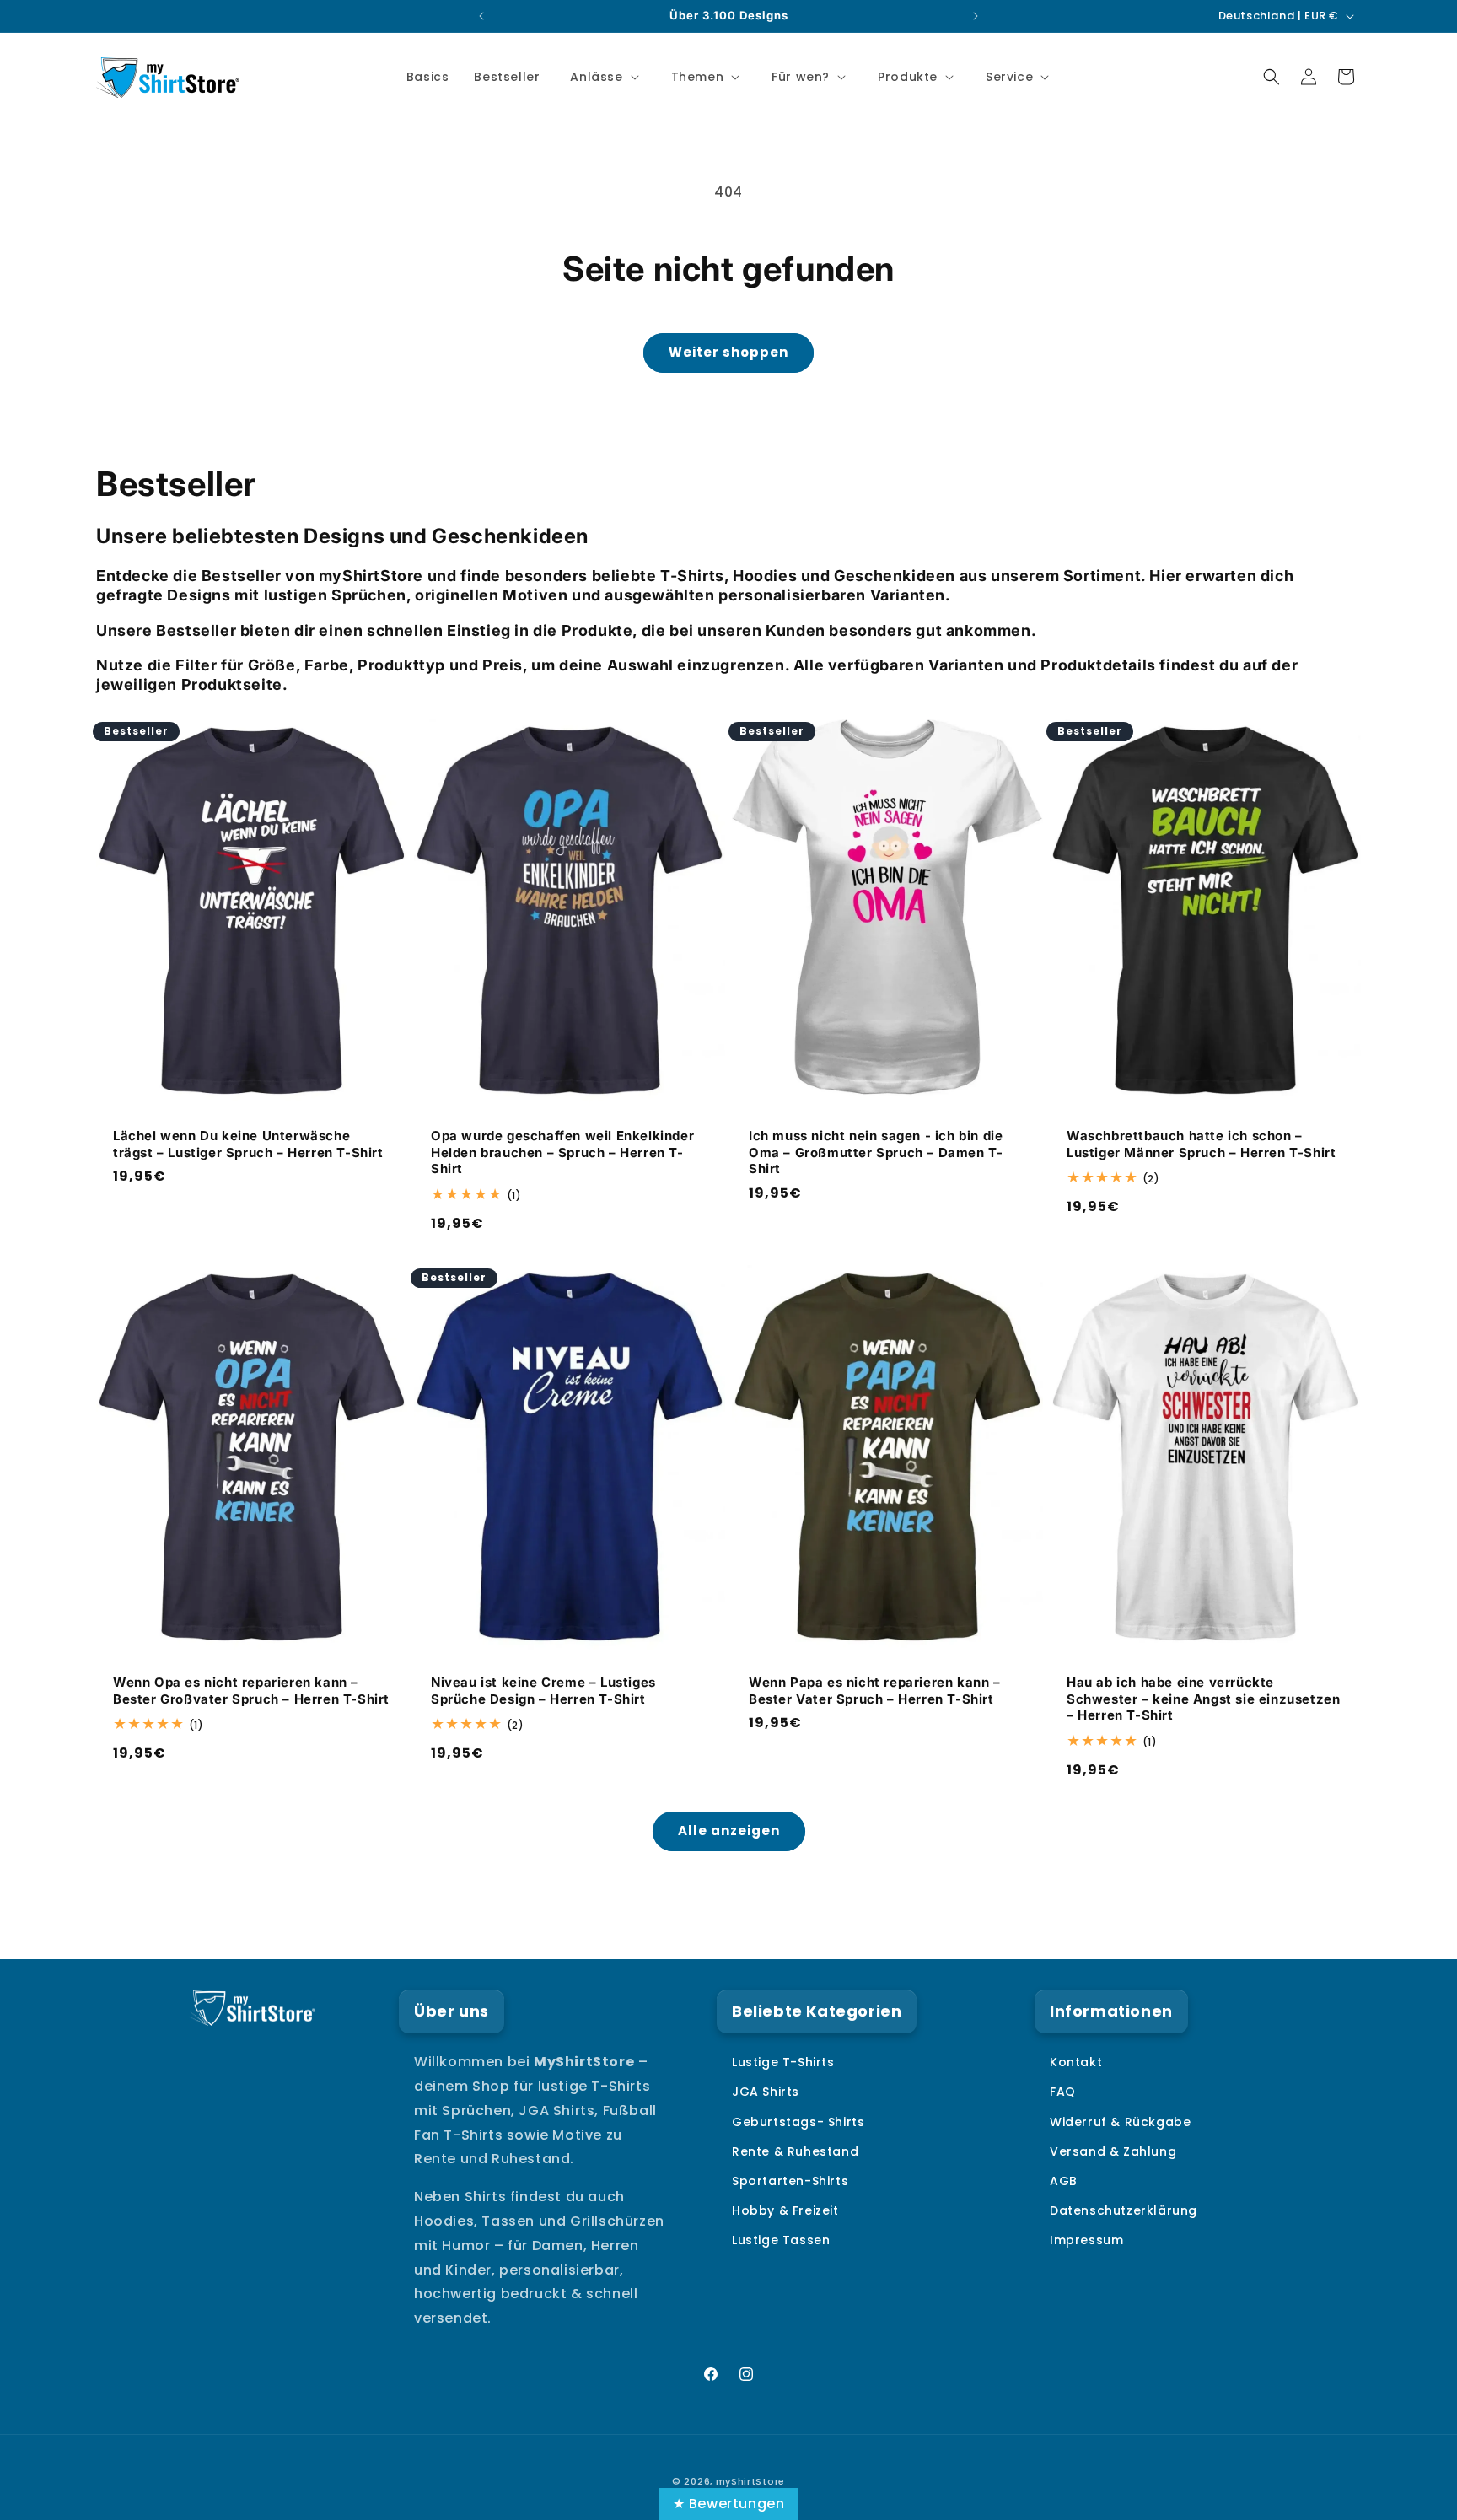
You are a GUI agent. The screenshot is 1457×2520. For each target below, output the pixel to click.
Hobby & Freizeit (785, 2210)
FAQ (1063, 2092)
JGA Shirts (766, 2092)
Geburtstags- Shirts (798, 2122)
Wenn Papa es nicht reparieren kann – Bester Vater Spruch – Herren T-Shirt (875, 1691)
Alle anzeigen (729, 1831)
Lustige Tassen (781, 2240)
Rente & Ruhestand (795, 2151)
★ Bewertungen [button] (729, 2504)
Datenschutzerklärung (1124, 2210)
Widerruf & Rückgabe (1120, 2122)
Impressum (1086, 2240)
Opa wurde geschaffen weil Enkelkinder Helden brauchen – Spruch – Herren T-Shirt (562, 1152)
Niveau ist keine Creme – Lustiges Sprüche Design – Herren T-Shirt (543, 1691)
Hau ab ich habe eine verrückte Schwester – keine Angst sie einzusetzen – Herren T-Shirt (1203, 1699)
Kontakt (1076, 2062)
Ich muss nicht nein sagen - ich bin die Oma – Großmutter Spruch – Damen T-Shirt (876, 1152)
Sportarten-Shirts (790, 2181)
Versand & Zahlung (1113, 2151)
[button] (602, 77)
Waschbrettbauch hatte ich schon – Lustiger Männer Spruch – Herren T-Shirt (1201, 1144)
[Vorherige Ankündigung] (481, 16)
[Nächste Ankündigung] (976, 16)
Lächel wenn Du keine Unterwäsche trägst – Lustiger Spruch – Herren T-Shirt (248, 1144)
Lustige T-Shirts (783, 2062)
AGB (1064, 2181)
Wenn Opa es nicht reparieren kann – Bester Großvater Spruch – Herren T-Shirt (251, 1691)
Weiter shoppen (728, 352)
